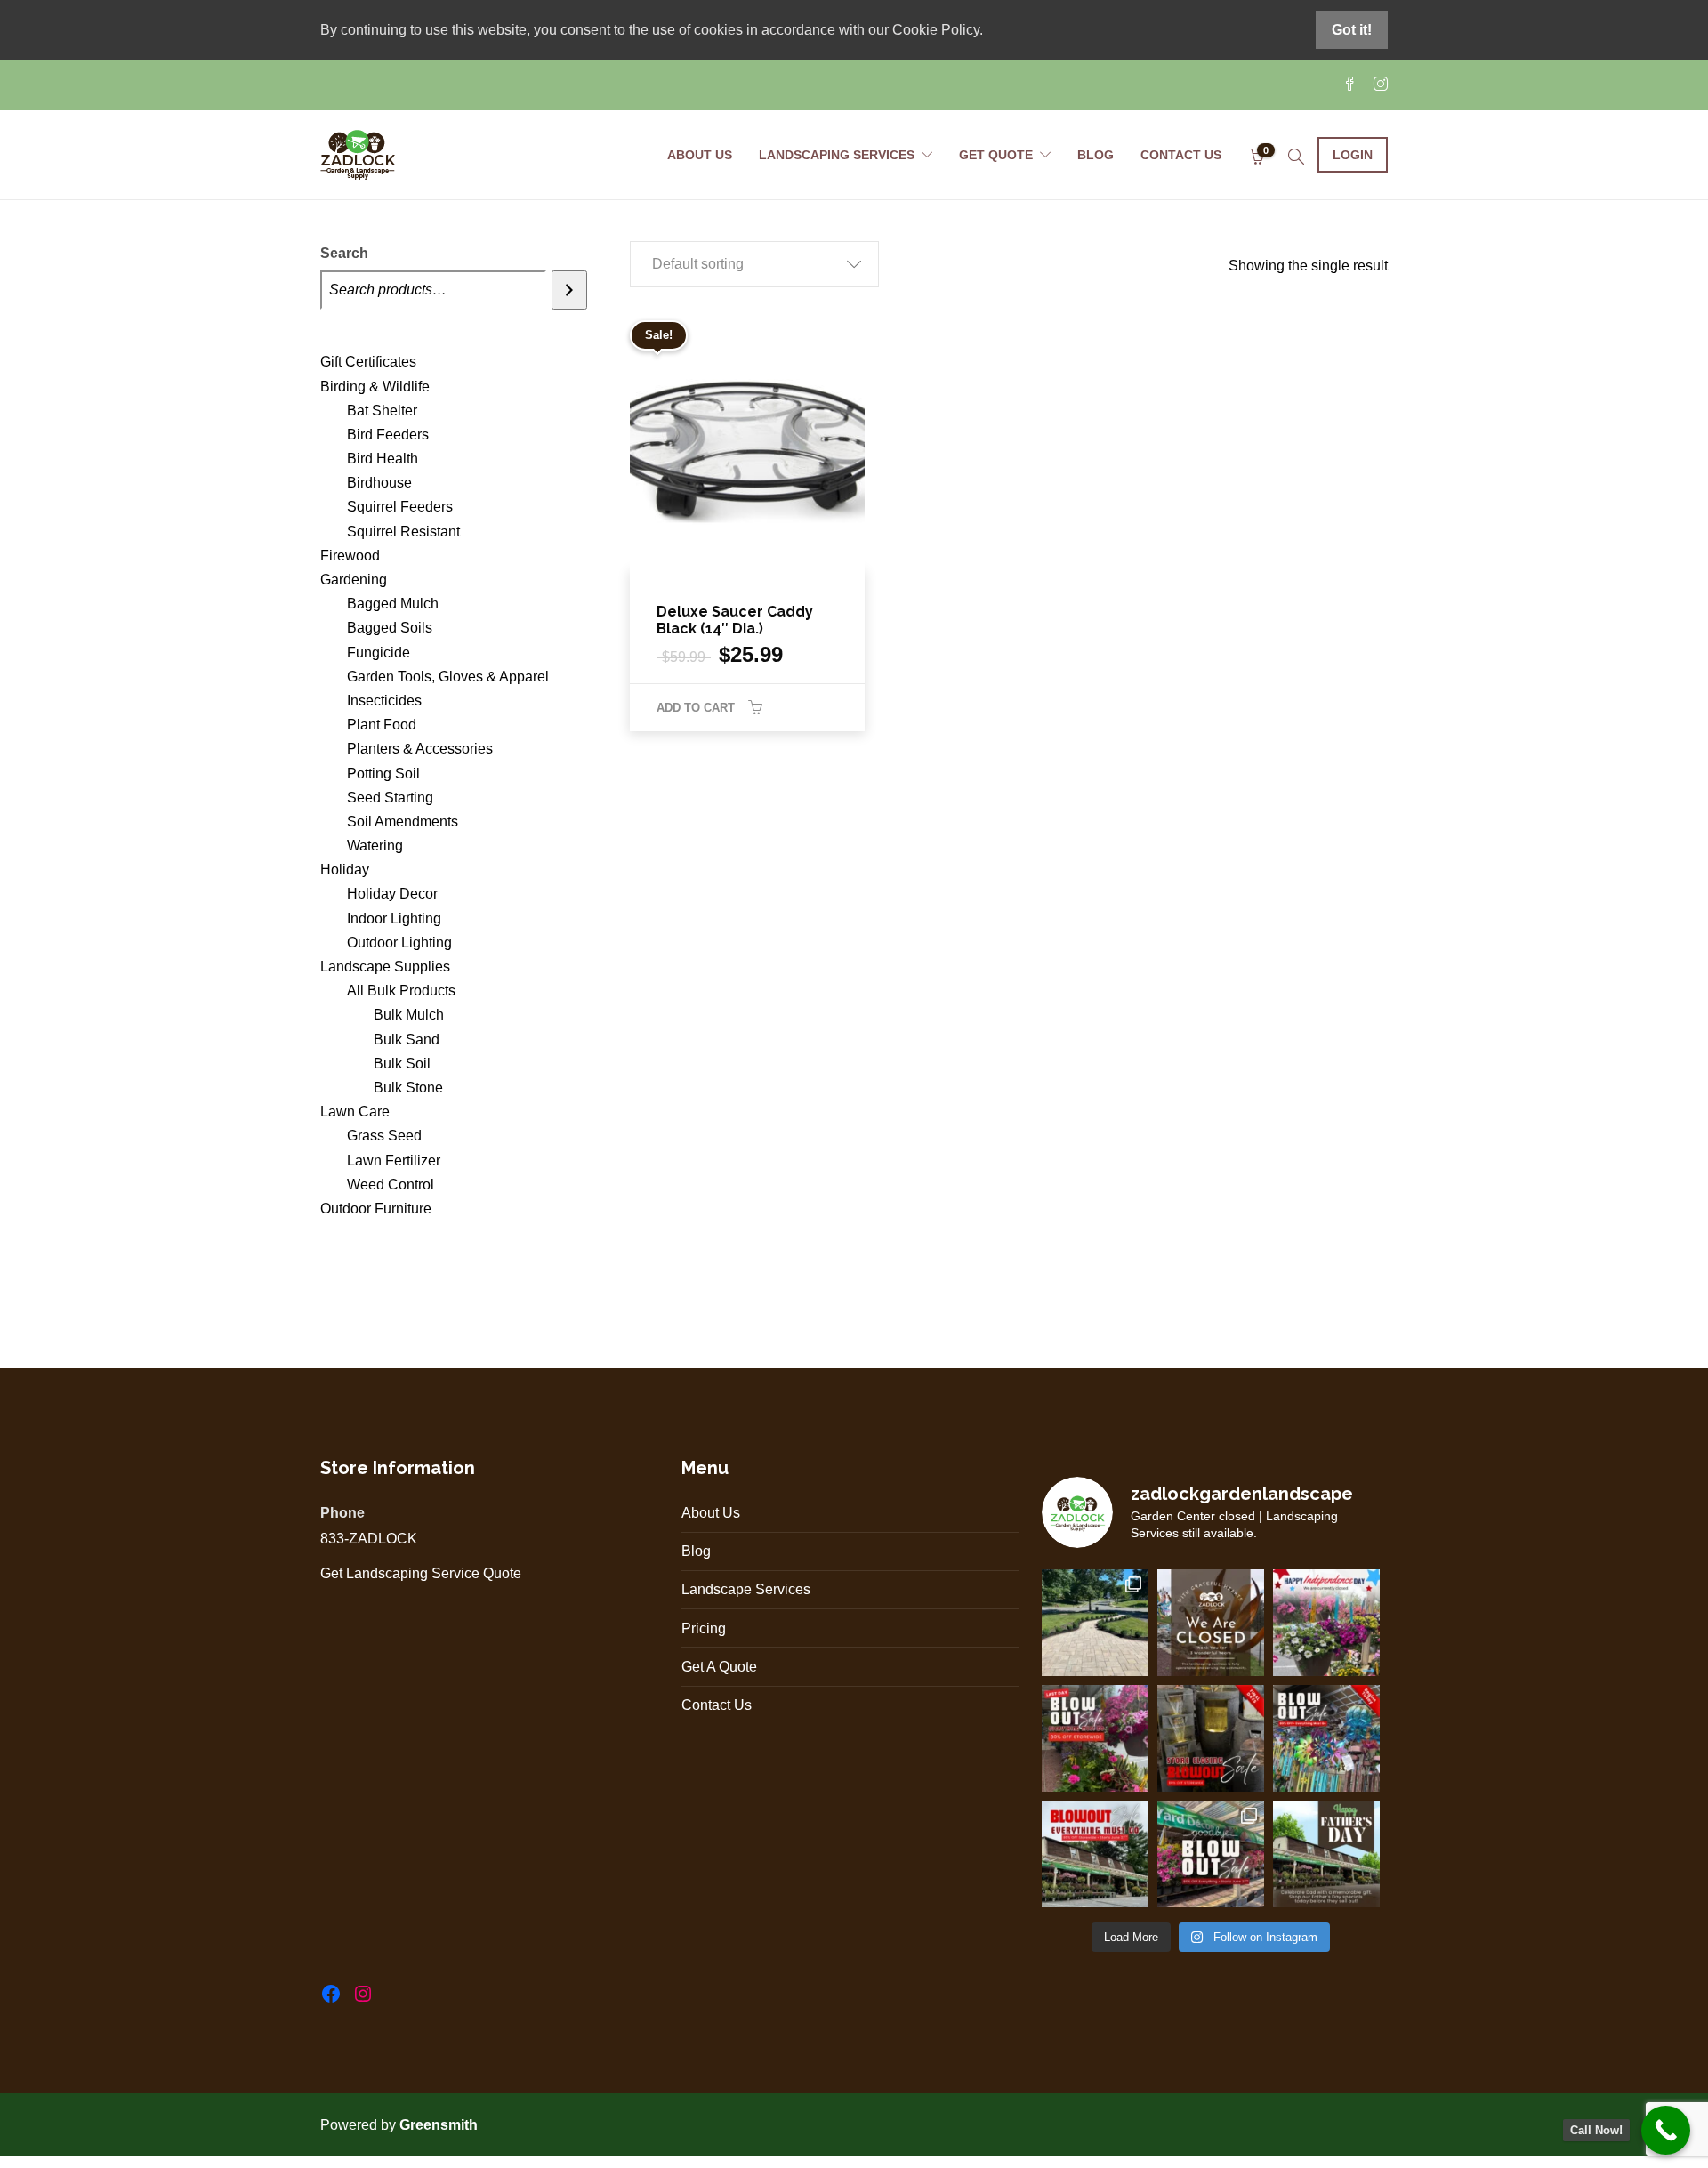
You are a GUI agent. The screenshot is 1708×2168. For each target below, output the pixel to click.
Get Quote (996, 155)
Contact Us (1181, 155)
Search (344, 253)
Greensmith (440, 2125)
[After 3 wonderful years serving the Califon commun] (1211, 1854)
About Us (700, 155)
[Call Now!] (1666, 2130)
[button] (754, 264)
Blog (1096, 155)
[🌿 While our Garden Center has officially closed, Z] (1095, 1623)
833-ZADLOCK (369, 1539)
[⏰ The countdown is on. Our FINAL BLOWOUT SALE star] (1095, 1854)
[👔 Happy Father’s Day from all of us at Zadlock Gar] (1326, 1854)
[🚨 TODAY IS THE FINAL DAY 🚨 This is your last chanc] (1095, 1738)
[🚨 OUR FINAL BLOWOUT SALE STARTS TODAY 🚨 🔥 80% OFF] (1326, 1738)
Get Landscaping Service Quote (421, 1573)
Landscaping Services (837, 155)
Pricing (704, 1628)
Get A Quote (719, 1667)
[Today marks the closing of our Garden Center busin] (1211, 1623)
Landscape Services (746, 1589)
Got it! (1352, 30)
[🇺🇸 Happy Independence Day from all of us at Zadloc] (1326, 1623)
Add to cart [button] (696, 708)
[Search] (569, 290)
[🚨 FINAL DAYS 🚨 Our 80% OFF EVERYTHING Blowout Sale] (1211, 1738)
